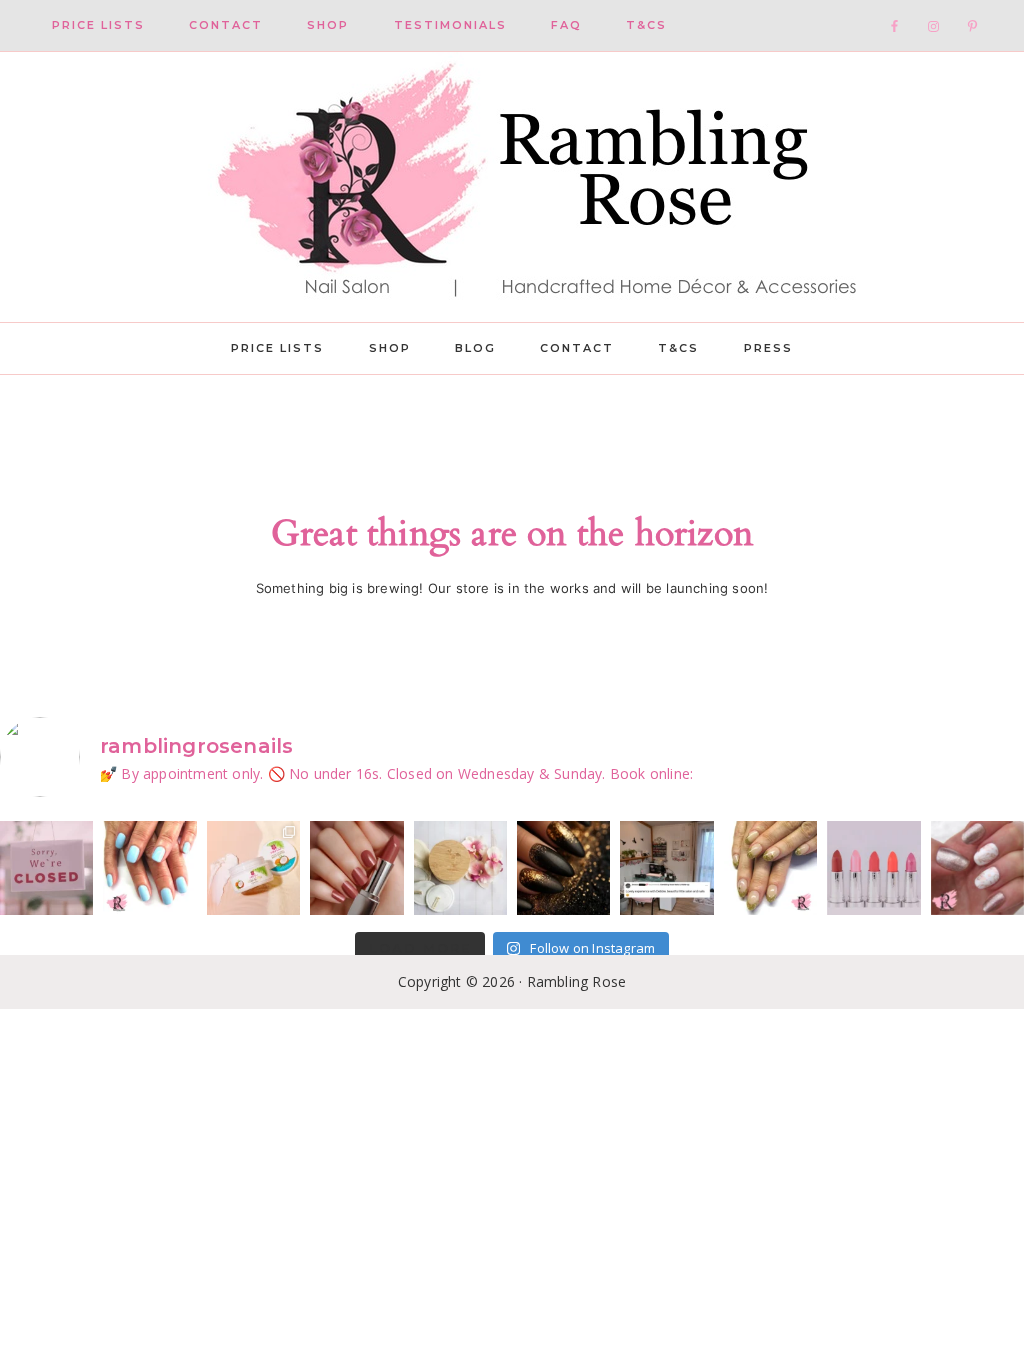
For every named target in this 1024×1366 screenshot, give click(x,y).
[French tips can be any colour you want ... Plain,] (770, 867)
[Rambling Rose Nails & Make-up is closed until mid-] (46, 867)
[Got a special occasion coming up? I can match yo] (356, 867)
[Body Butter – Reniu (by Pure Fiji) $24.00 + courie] (253, 867)
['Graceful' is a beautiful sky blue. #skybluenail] (149, 867)
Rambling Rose (512, 187)
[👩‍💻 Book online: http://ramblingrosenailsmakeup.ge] (666, 867)
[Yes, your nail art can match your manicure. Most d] (977, 867)
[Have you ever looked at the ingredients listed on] (460, 867)
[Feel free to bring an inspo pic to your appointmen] (563, 867)
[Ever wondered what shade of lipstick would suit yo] (873, 867)
